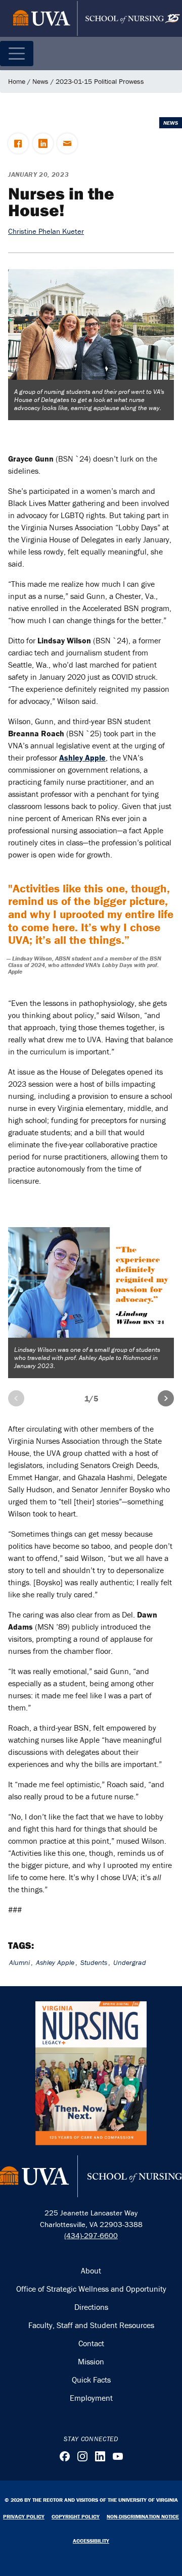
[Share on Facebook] (18, 143)
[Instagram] (82, 2456)
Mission (91, 2361)
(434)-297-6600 (91, 2235)
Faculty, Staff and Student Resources (91, 2325)
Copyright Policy (76, 2516)
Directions (91, 2307)
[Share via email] (67, 143)
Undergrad (130, 1962)
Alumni (19, 1962)
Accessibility (91, 2541)
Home (17, 81)
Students (94, 1962)
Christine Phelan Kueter (46, 231)
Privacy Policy (24, 2516)
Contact (91, 2343)
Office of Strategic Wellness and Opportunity (91, 2289)
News (40, 81)
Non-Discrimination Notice (143, 2516)
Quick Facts (91, 2380)
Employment (91, 2398)
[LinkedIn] (100, 2456)
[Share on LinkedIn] (43, 143)
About (91, 2270)
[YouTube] (118, 2456)
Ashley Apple (55, 1962)
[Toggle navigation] (17, 54)
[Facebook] (65, 2456)
